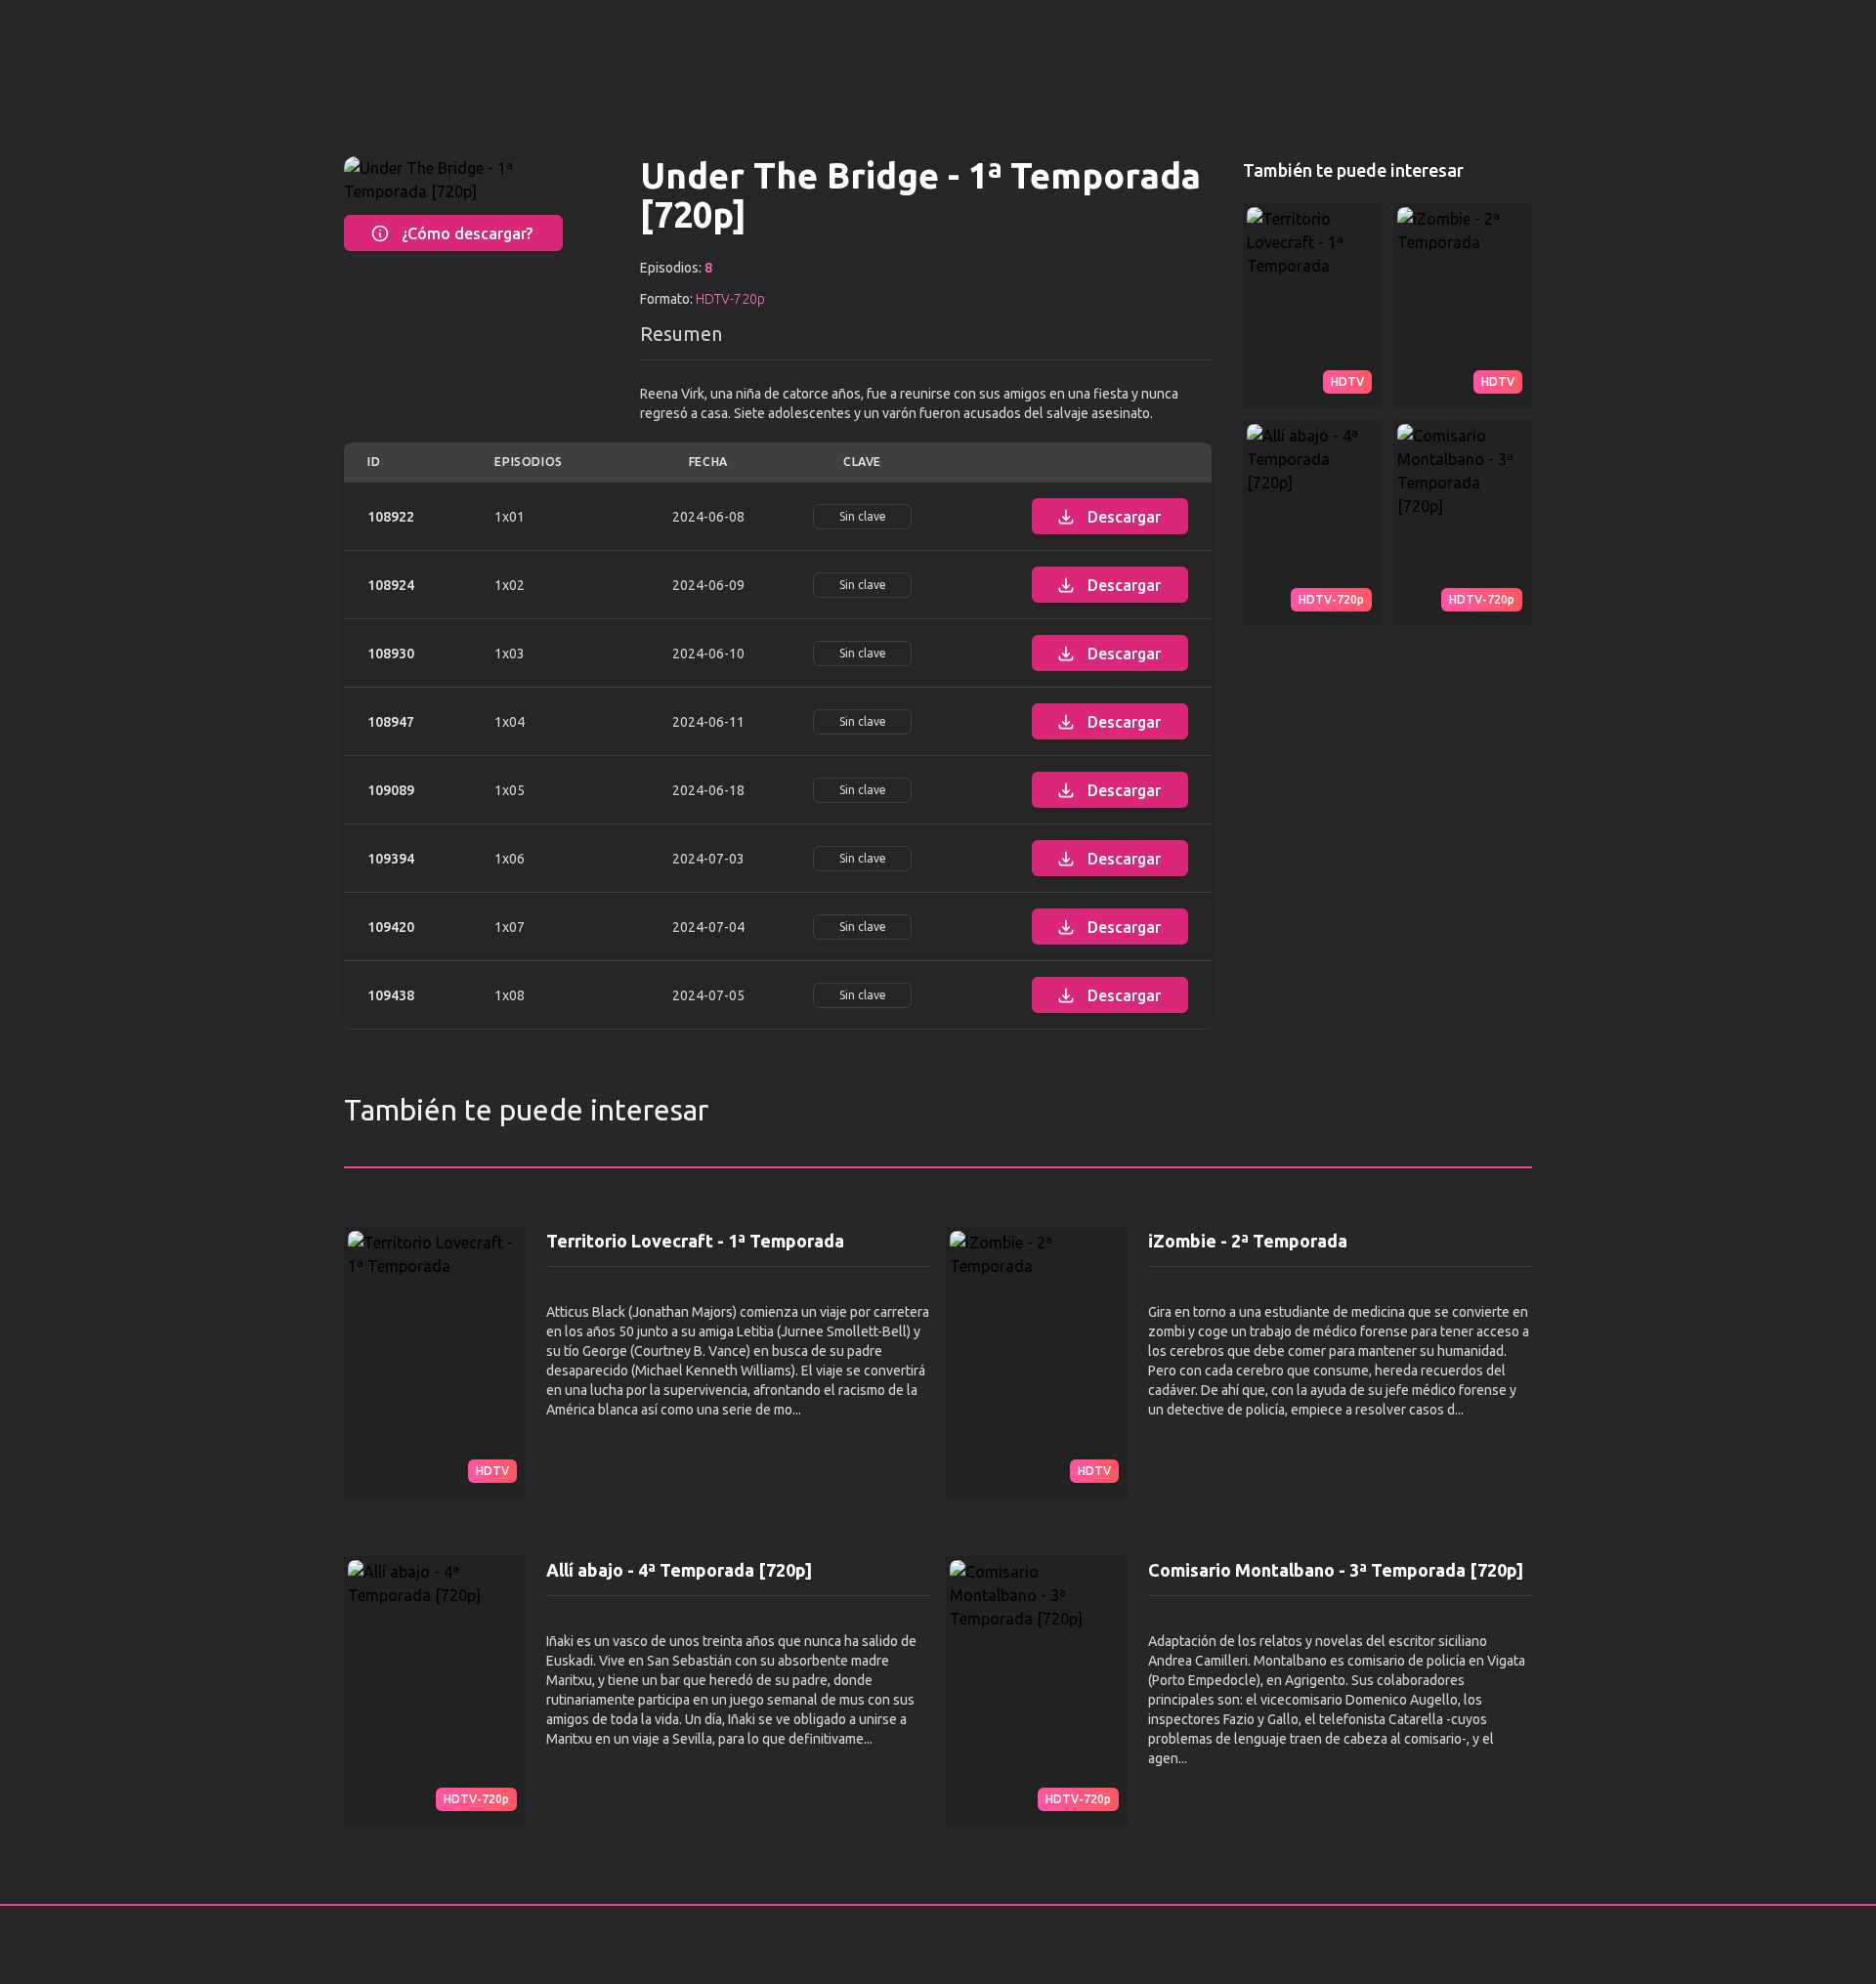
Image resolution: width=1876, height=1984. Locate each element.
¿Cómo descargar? (467, 233)
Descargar (1124, 517)
